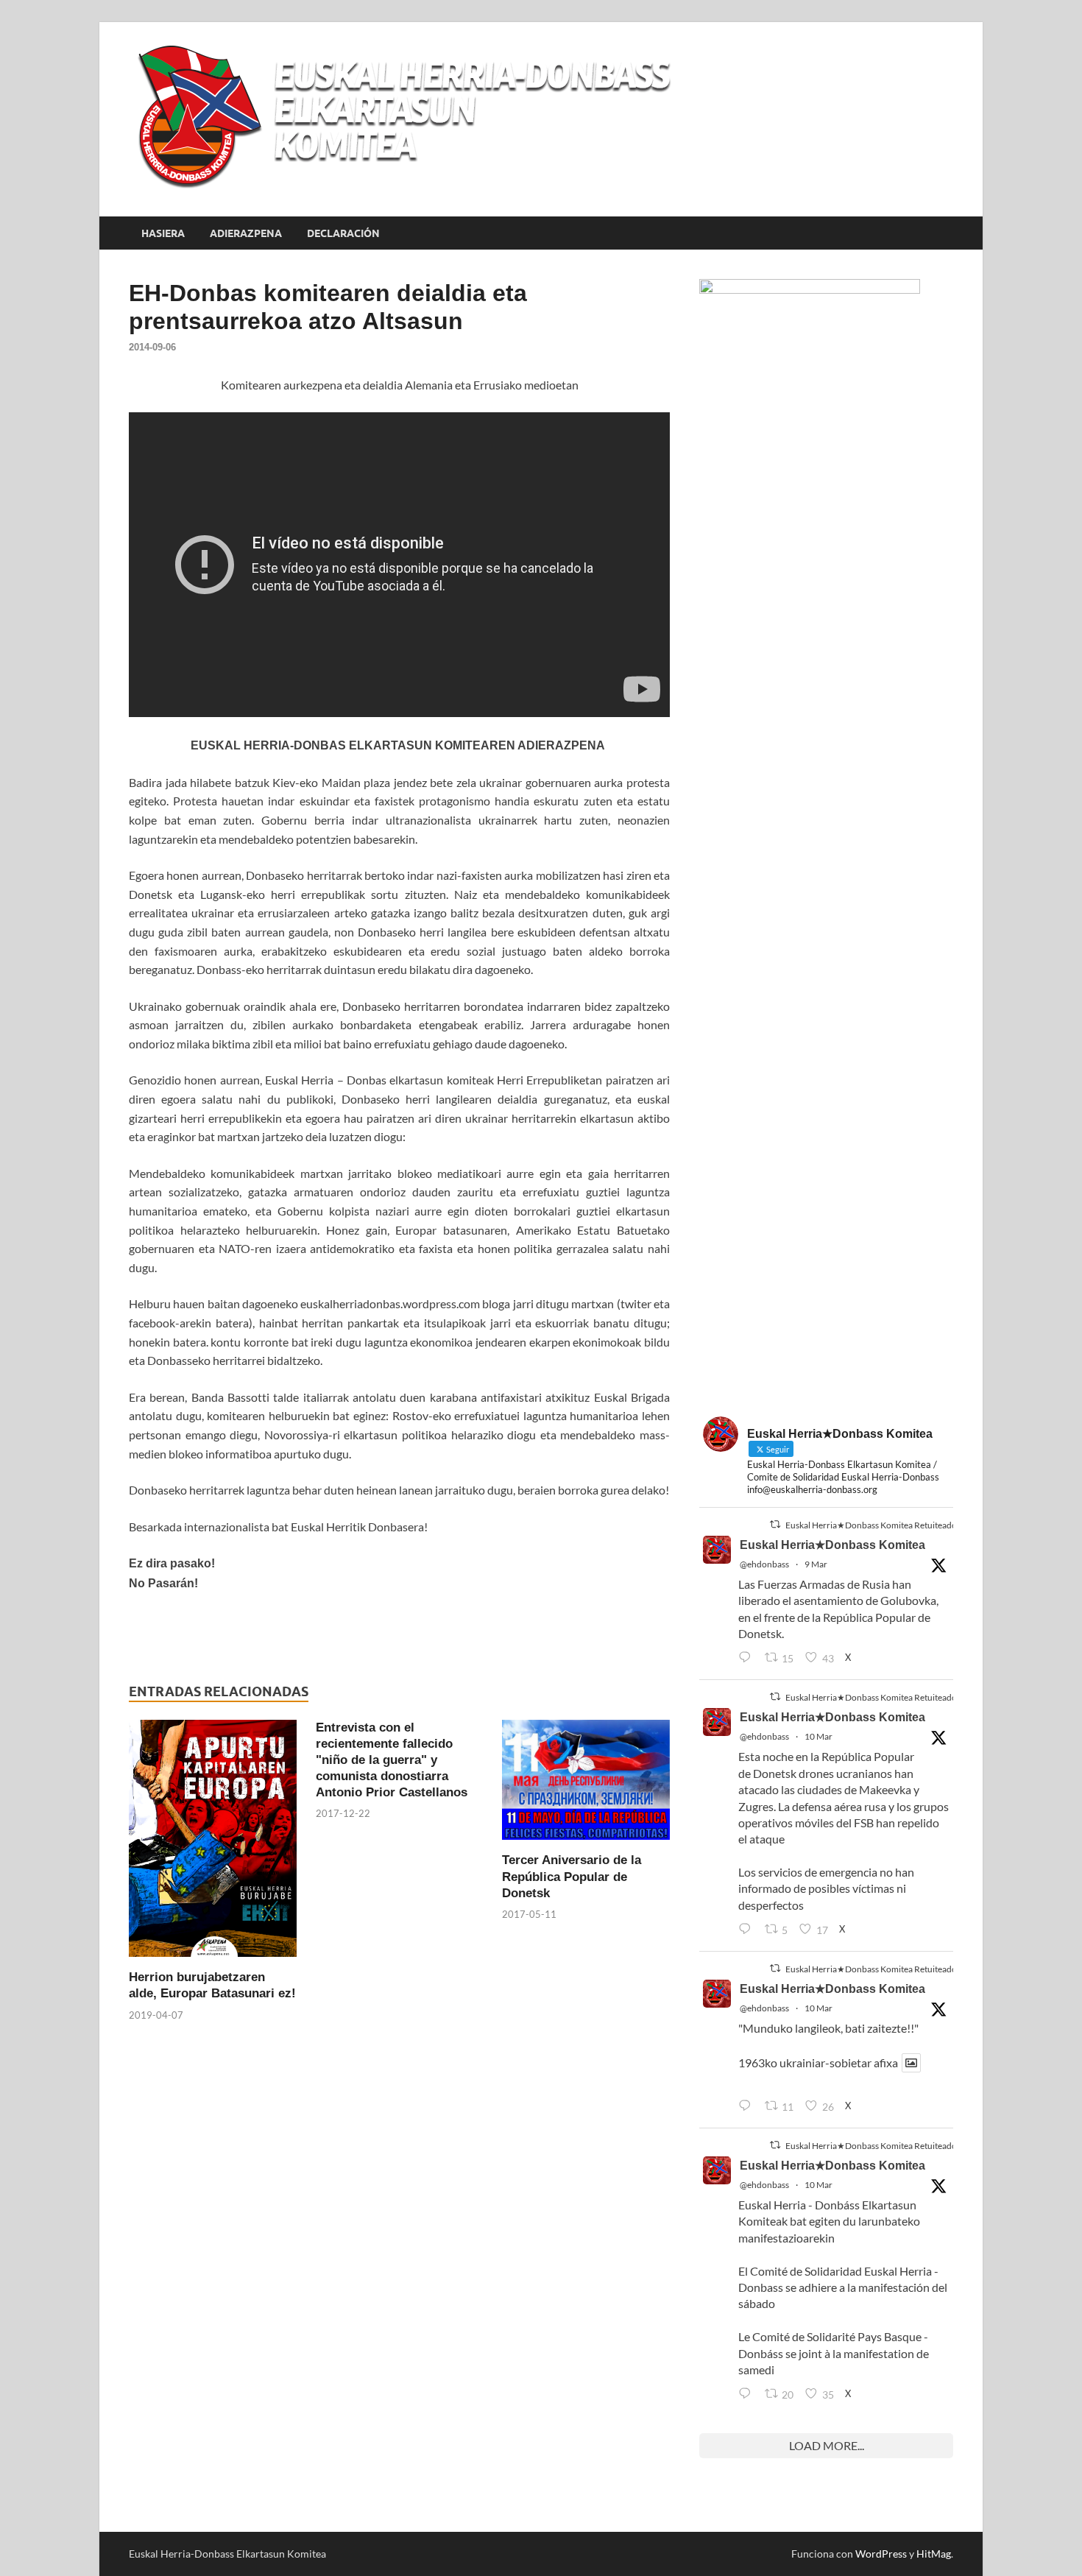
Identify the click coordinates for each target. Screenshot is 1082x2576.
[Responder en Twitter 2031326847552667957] (748, 2394)
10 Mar (818, 1736)
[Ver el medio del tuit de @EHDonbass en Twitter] (911, 2063)
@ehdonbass (764, 1564)
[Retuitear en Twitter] (775, 1524)
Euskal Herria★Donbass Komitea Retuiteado (871, 1525)
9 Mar (816, 1564)
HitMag (934, 2554)
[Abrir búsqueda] (946, 233)
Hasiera (163, 233)
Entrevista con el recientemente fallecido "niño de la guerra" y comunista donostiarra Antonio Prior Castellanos (392, 1760)
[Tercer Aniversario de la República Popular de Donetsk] (586, 1784)
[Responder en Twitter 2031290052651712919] (748, 2106)
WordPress (881, 2554)
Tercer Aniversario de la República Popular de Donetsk (572, 1876)
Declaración (343, 233)
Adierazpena (246, 233)
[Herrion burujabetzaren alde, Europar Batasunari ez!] (213, 1842)
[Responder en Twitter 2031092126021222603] (748, 1658)
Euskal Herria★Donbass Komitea (832, 1545)
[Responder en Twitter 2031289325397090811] (748, 1930)
